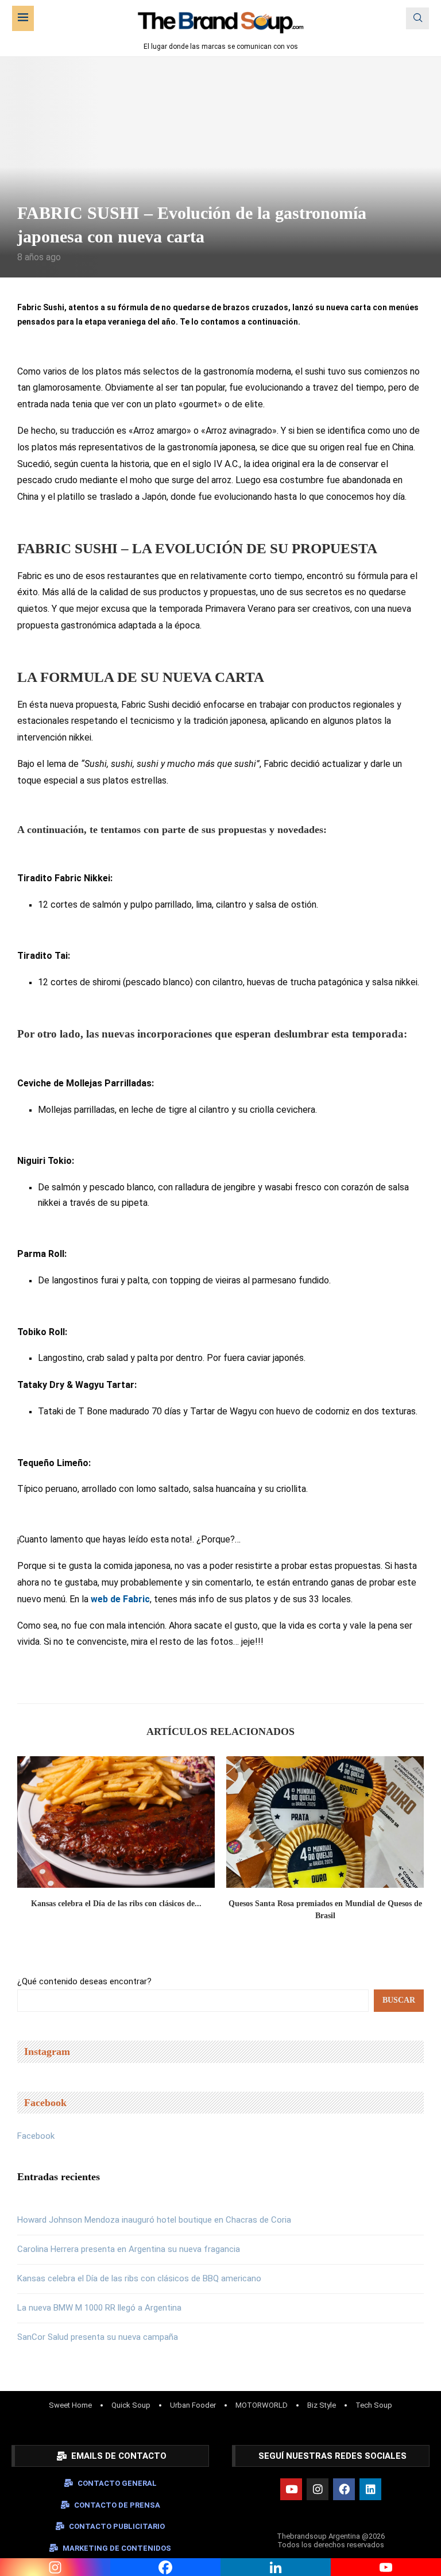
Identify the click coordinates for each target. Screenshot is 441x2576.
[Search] (417, 18)
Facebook (36, 2136)
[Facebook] (344, 2489)
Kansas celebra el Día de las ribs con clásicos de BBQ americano (139, 2278)
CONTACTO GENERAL (117, 2483)
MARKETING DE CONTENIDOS (117, 2548)
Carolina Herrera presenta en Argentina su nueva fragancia (129, 2249)
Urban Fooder (193, 2405)
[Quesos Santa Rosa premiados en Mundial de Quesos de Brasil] (325, 1822)
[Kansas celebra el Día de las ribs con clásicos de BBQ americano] (116, 1822)
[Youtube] (291, 2489)
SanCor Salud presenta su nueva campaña (98, 2337)
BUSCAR (399, 2000)
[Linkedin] (370, 2489)
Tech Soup (374, 2405)
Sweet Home (70, 2405)
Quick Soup (131, 2405)
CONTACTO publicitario (117, 2526)
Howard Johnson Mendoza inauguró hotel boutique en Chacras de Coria (154, 2220)
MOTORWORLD (262, 2405)
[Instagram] (318, 2489)
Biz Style (322, 2405)
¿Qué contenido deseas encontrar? (84, 1981)
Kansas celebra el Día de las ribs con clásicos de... (116, 1904)
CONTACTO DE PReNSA (117, 2505)
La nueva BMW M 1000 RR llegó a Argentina (99, 2308)
